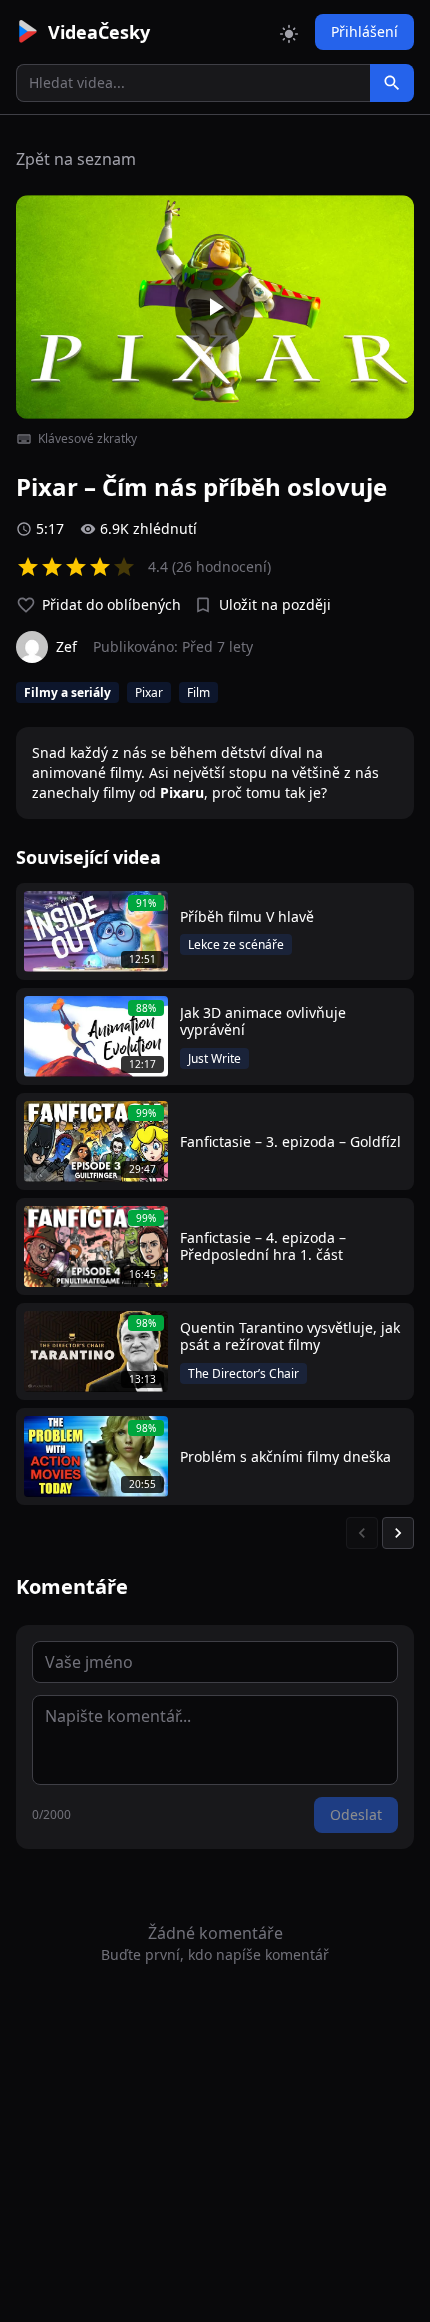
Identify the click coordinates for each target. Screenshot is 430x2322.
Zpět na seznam (76, 159)
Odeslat (356, 1814)
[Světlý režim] (289, 32)
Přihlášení (364, 31)
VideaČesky (99, 32)
